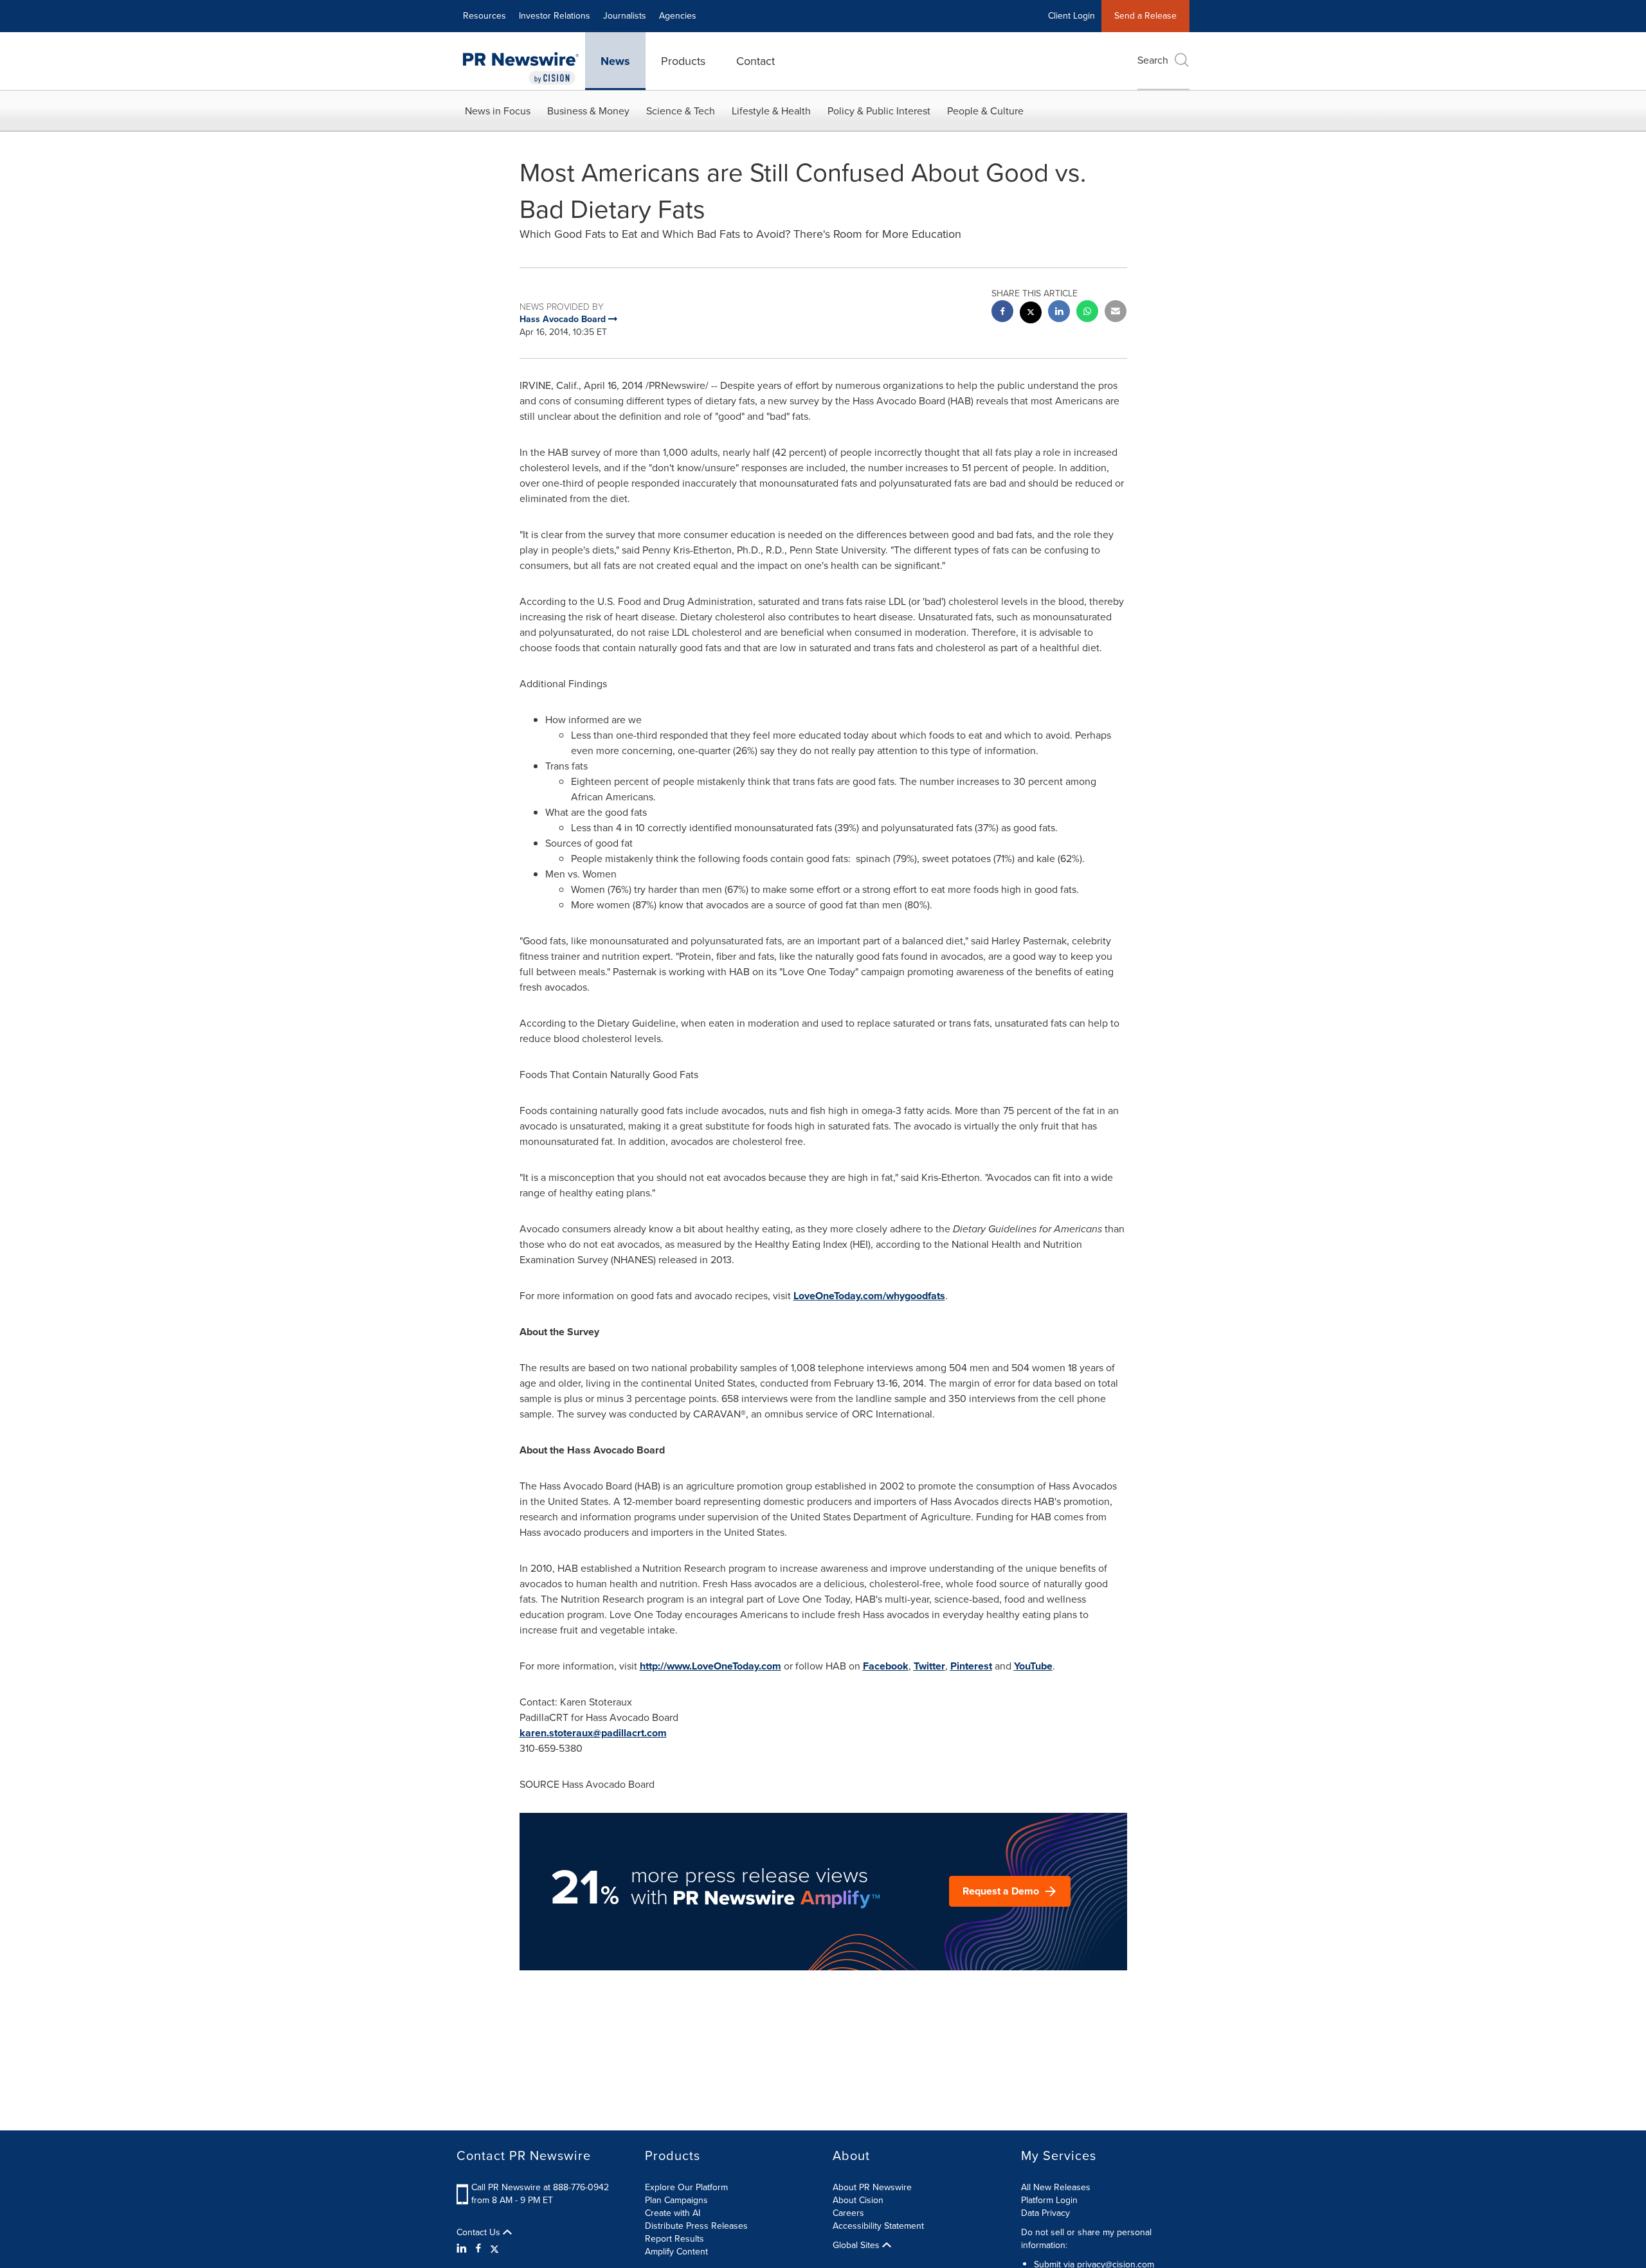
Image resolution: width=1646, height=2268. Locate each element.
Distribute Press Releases (696, 2226)
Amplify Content (676, 2252)
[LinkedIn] (463, 2249)
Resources (484, 16)
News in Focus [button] (498, 111)
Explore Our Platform (686, 2187)
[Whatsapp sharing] (1087, 313)
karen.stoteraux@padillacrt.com (593, 1733)
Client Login (1072, 16)
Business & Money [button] (588, 111)
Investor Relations (555, 16)
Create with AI (673, 2213)
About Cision (858, 2200)
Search (1153, 60)
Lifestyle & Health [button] (771, 111)
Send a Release (1145, 16)
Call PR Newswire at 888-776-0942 (540, 2187)
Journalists (625, 16)
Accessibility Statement (878, 2226)
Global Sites (857, 2245)
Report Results (674, 2239)
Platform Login (1049, 2200)
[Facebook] (478, 2249)
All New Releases (1056, 2187)
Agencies (678, 16)
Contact (755, 61)
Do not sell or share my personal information (1086, 2239)
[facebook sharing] (1002, 313)
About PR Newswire (872, 2187)
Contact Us (480, 2233)
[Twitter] (494, 2249)
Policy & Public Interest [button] (879, 111)
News (615, 61)
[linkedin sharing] (1059, 313)
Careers (848, 2213)
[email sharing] (1116, 313)
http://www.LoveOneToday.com (710, 1666)
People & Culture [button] (985, 111)
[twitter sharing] (1031, 314)
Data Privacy (1045, 2213)
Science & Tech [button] (681, 111)
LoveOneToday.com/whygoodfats (869, 1296)
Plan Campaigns (676, 2200)
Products (683, 61)
